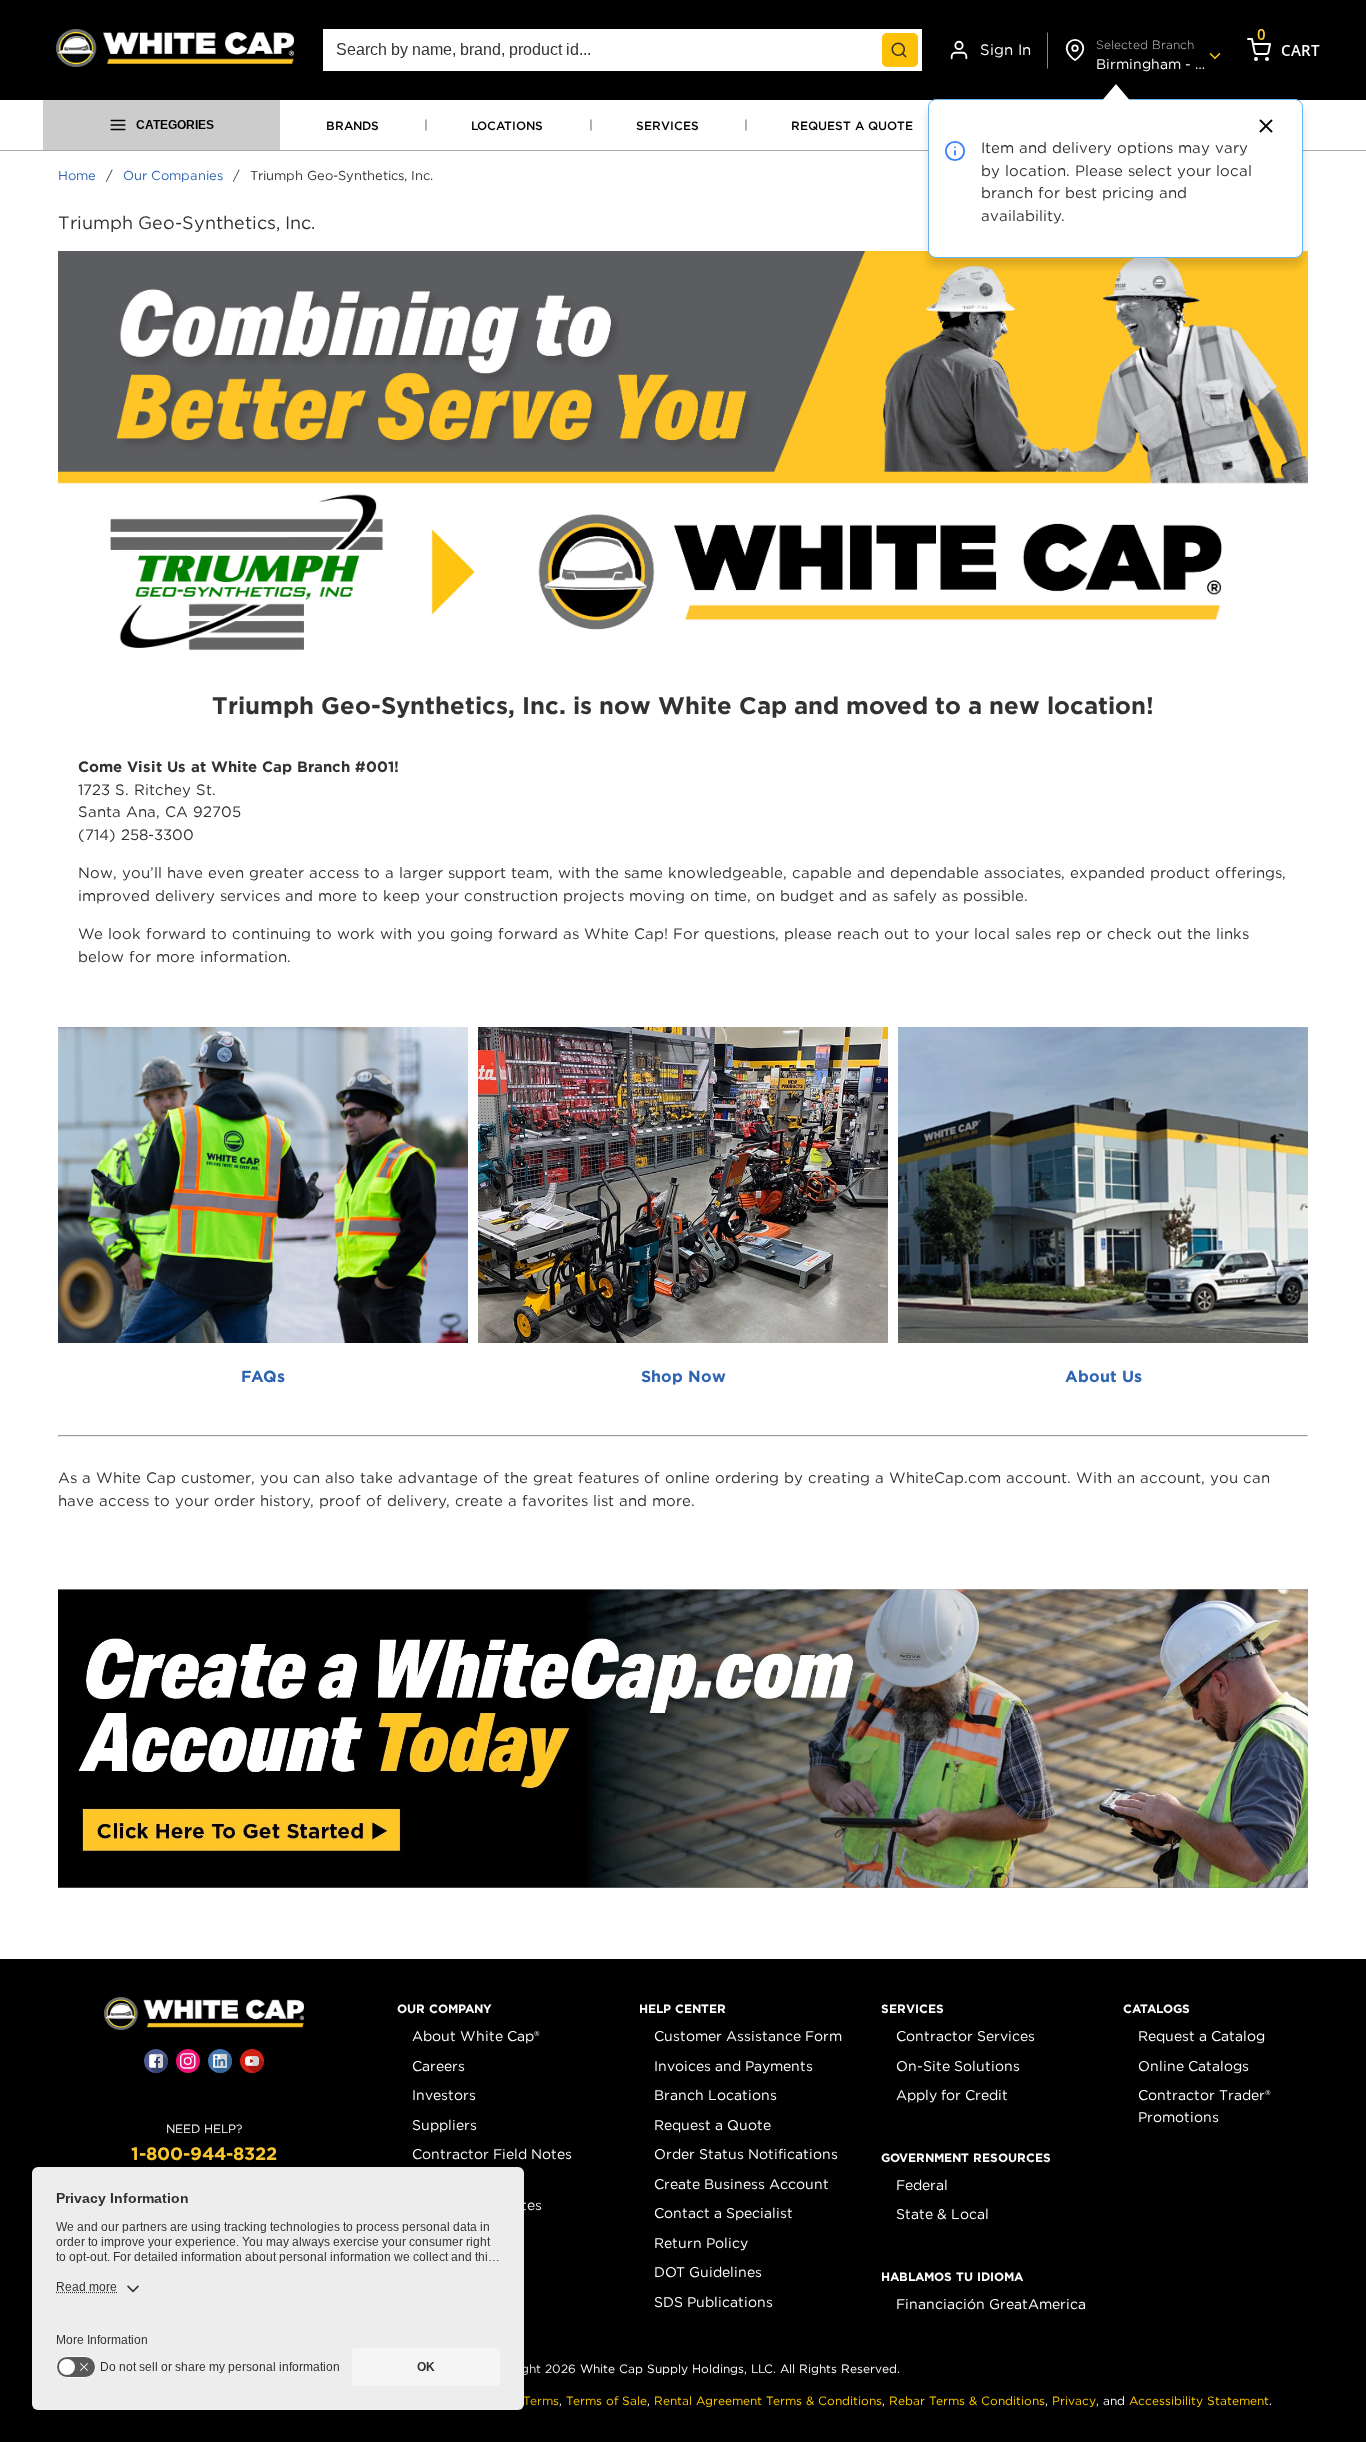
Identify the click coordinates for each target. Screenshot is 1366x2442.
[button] (444, 2009)
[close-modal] (1263, 126)
